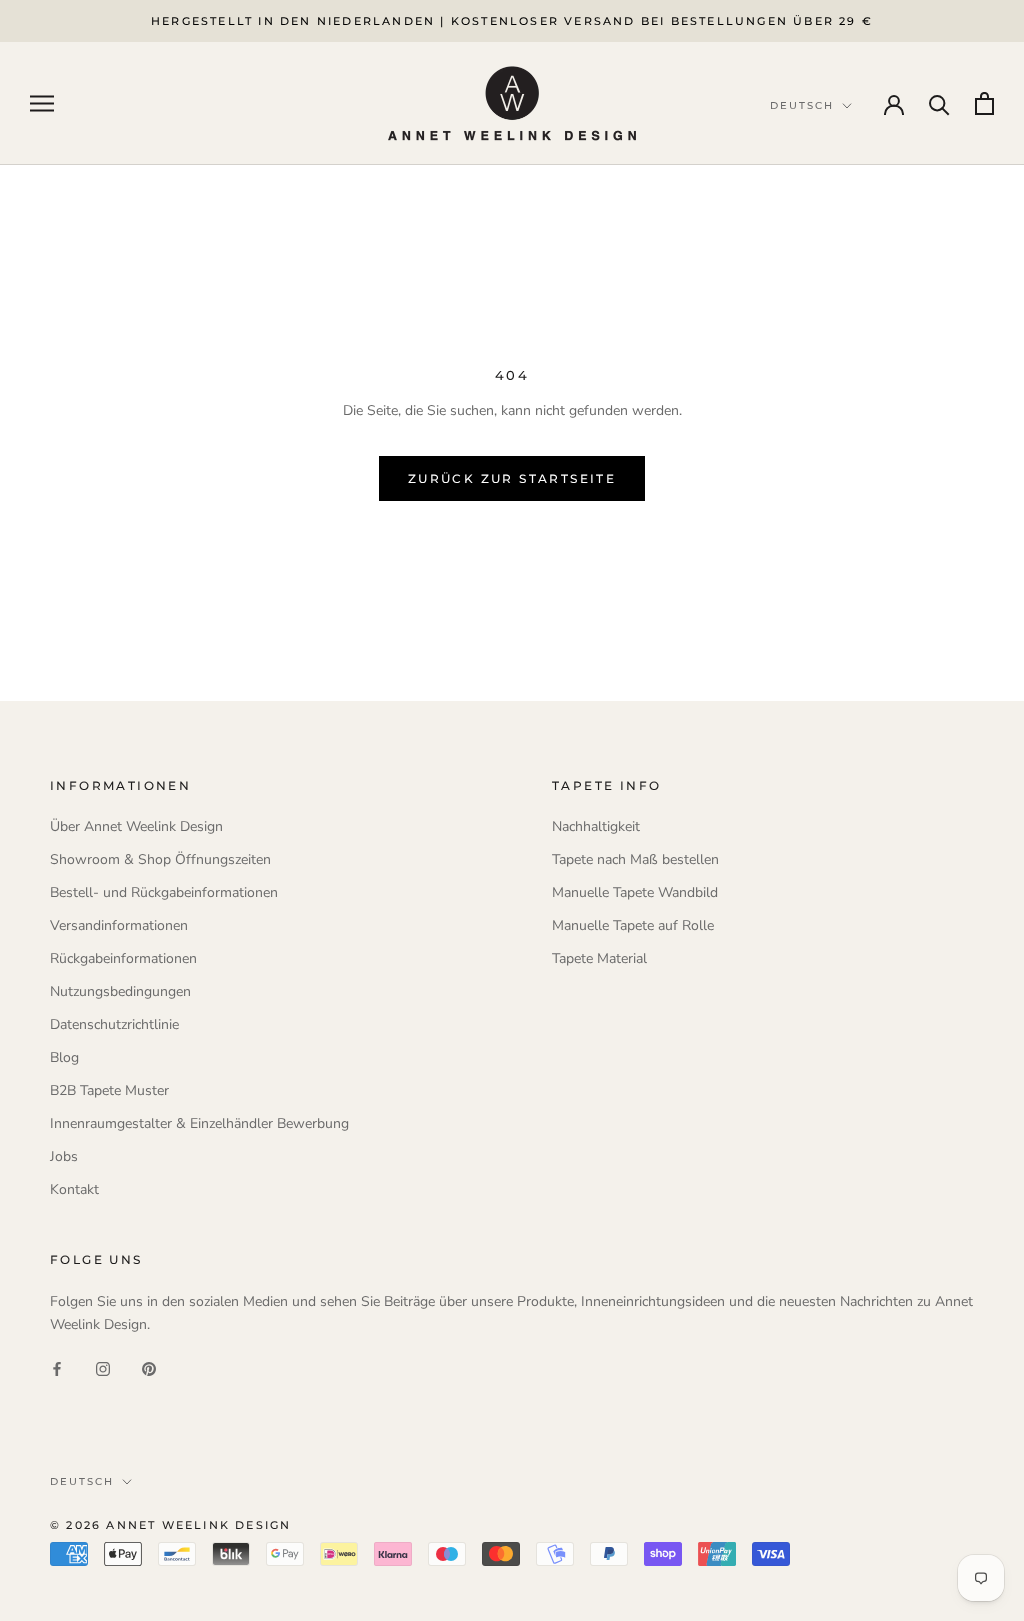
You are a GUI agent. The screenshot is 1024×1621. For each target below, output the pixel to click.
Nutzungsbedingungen (120, 991)
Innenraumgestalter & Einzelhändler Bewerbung (199, 1123)
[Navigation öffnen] (42, 103)
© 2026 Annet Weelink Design (170, 1525)
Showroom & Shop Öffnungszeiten (160, 859)
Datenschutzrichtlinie (114, 1024)
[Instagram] (103, 1367)
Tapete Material (599, 958)
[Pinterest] (149, 1367)
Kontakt (74, 1189)
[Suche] (939, 103)
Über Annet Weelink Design (136, 826)
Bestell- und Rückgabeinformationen (164, 892)
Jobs (64, 1156)
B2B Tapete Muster (109, 1090)
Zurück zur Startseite (512, 478)
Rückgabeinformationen (123, 958)
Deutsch (82, 1481)
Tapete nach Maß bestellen (635, 859)
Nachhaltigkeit (596, 826)
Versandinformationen (119, 925)
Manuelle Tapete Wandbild (635, 892)
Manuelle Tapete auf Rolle (633, 925)
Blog (64, 1057)
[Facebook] (57, 1367)
